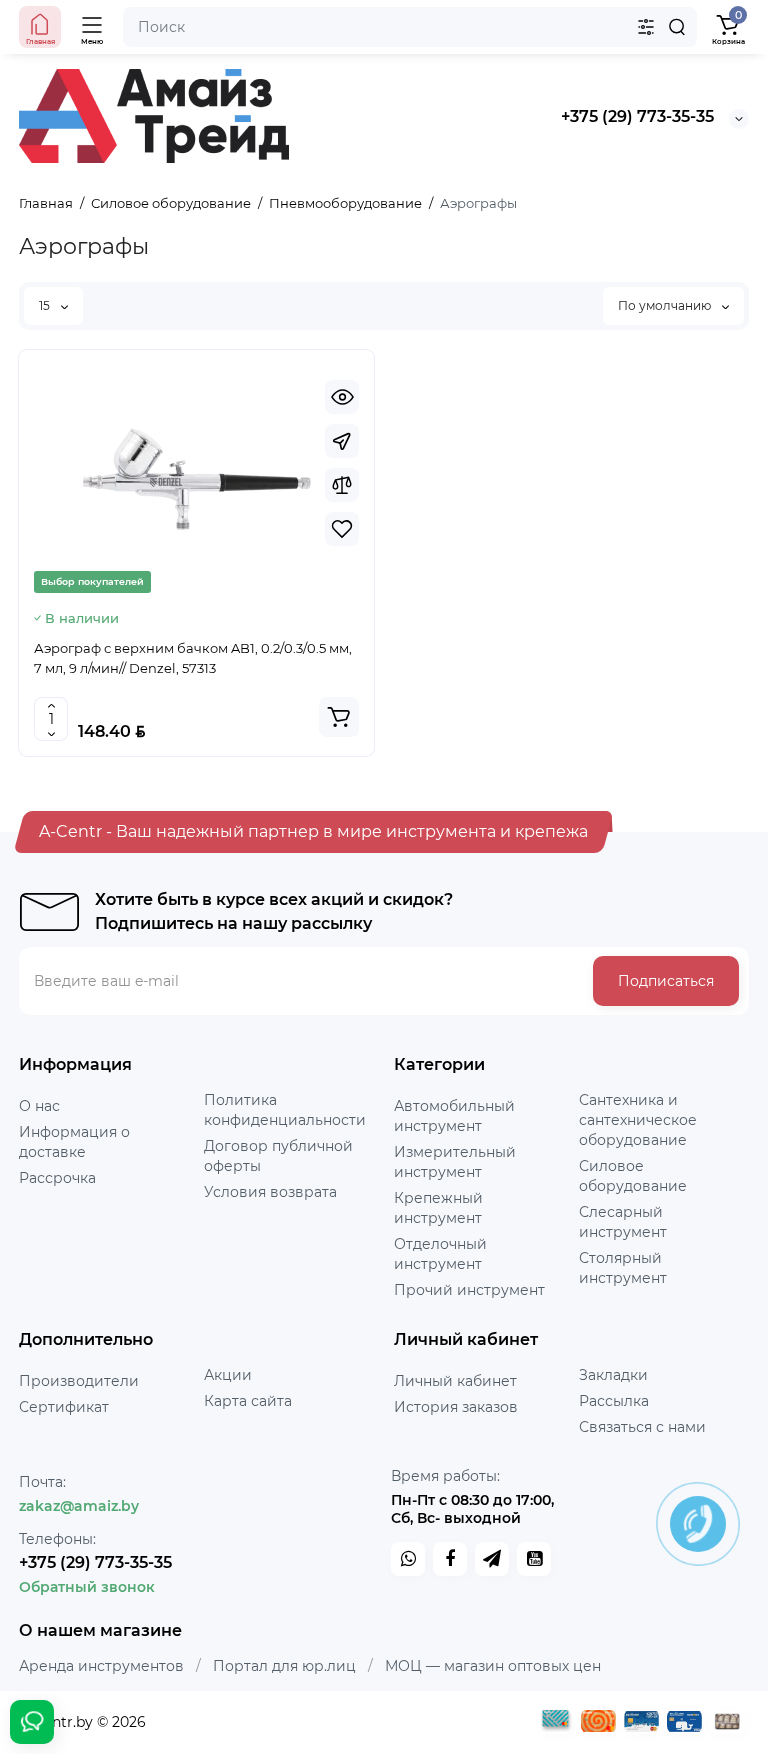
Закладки (613, 1375)
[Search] (677, 27)
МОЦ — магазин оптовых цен (493, 1666)
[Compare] (342, 485)
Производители (79, 1381)
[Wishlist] (342, 529)
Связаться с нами (642, 1427)
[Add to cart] (339, 717)
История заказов (456, 1407)
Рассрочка (57, 1178)
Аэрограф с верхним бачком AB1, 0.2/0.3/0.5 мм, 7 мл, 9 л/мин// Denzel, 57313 (193, 658)
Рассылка (614, 1401)
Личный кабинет (455, 1381)
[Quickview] (342, 397)
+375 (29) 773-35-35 (637, 116)
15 (46, 305)
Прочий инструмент (469, 1290)
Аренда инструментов (101, 1666)
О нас (39, 1106)
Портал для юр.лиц (284, 1666)
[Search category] (646, 27)
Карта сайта (248, 1401)
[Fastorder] (342, 441)
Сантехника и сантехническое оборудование (638, 1120)
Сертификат (64, 1407)
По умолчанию (666, 305)
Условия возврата (270, 1192)
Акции (228, 1375)
